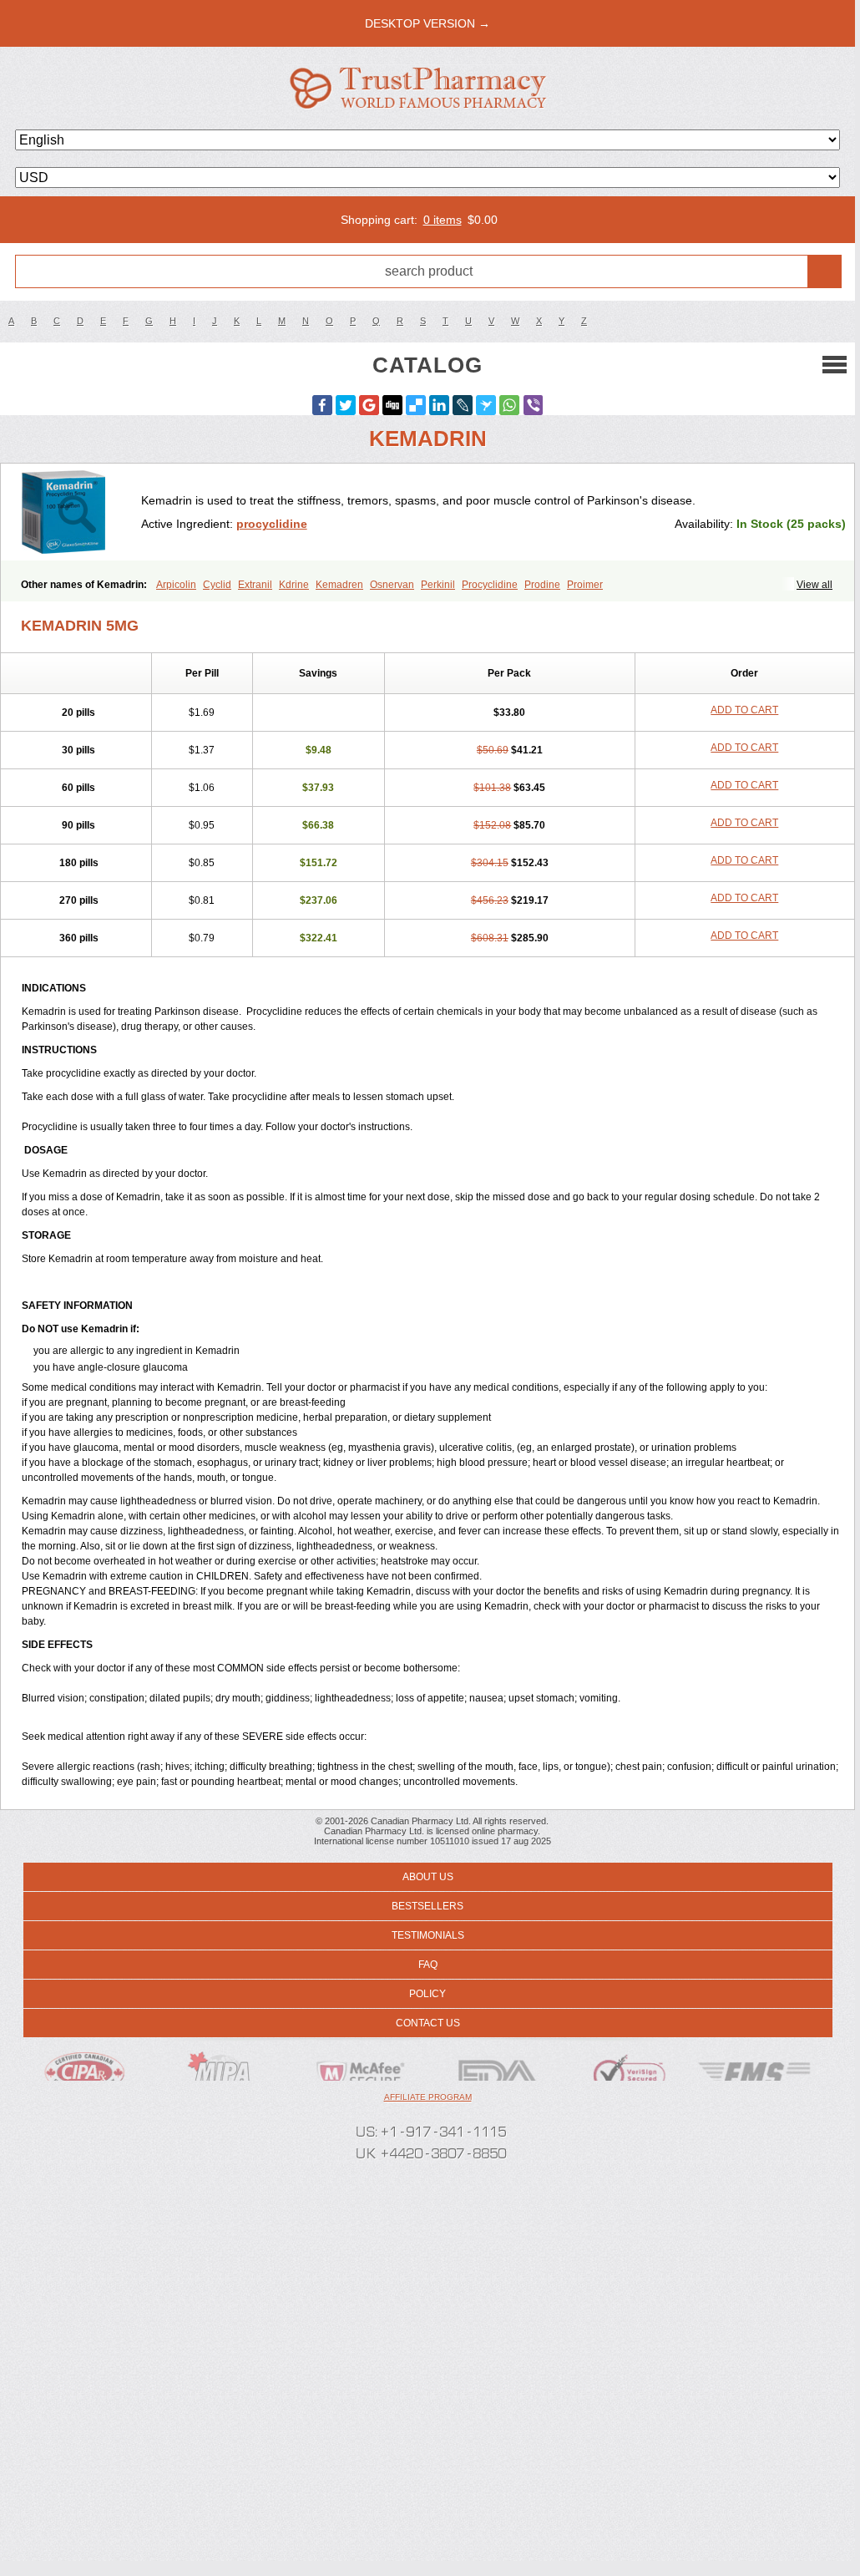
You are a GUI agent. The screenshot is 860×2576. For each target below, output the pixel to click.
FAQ (428, 1965)
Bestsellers (427, 1906)
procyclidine (272, 524)
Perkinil (438, 585)
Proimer (585, 585)
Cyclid (217, 585)
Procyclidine (490, 585)
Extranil (255, 585)
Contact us (428, 2023)
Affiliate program (428, 2097)
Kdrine (294, 585)
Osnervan (392, 585)
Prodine (542, 585)
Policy (427, 1994)
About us (428, 1877)
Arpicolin (176, 585)
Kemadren (339, 585)
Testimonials (428, 1935)
